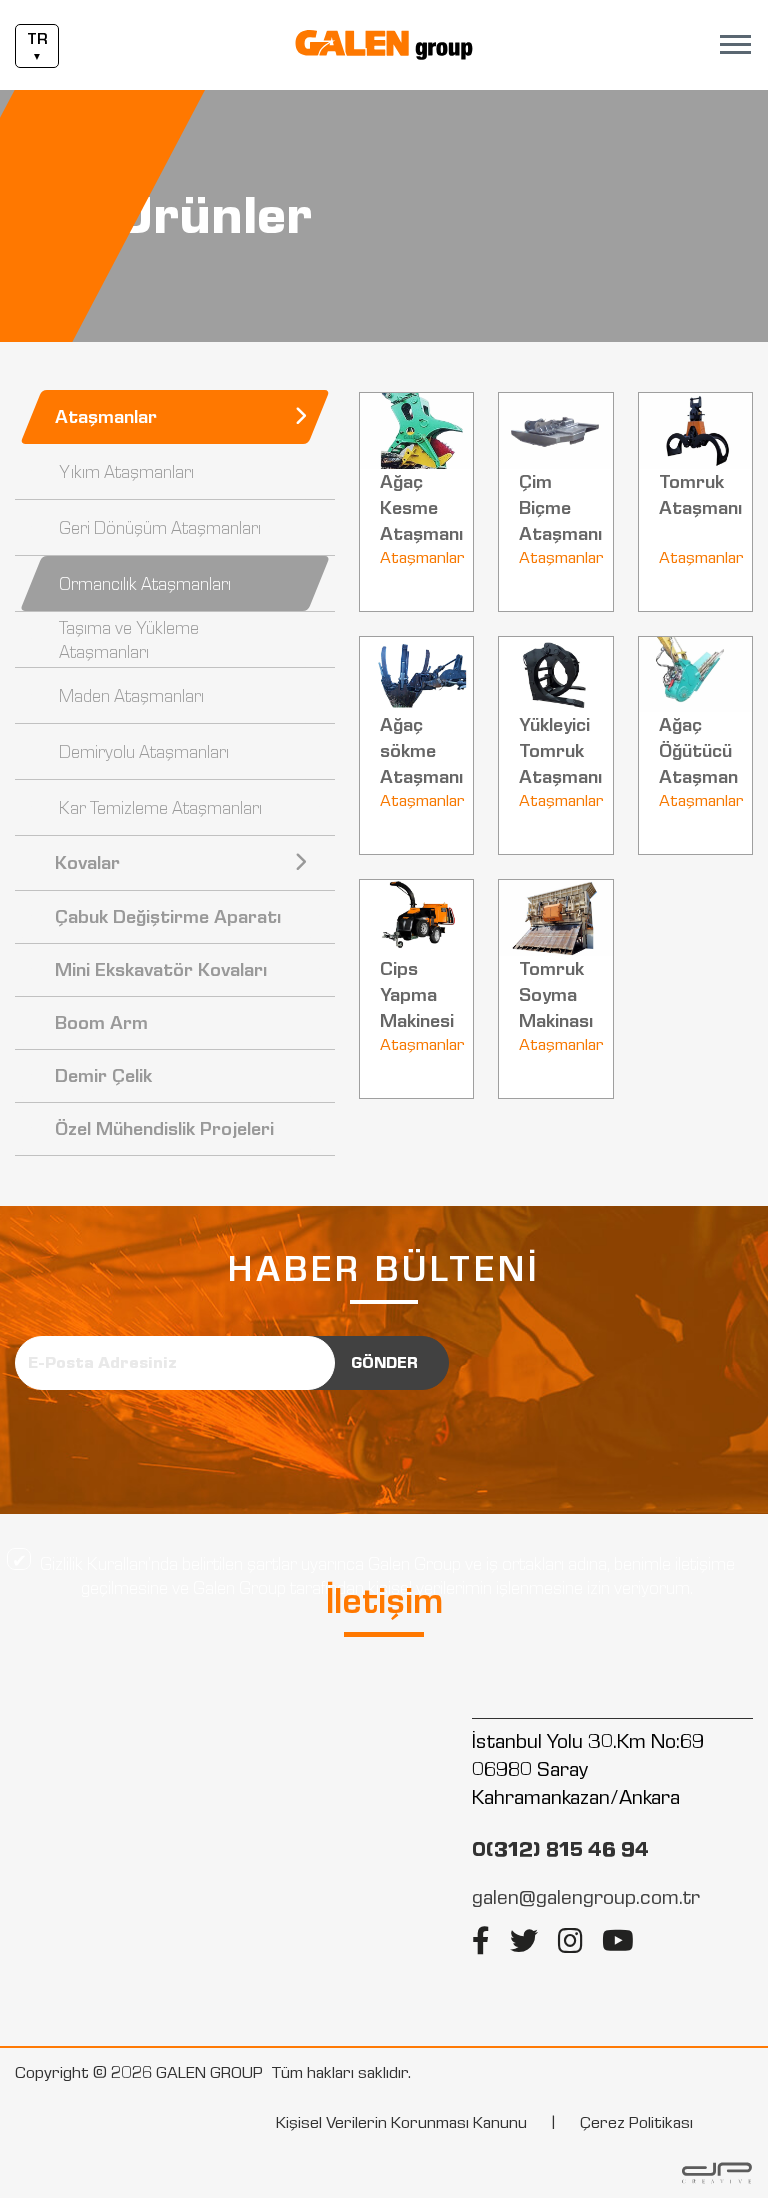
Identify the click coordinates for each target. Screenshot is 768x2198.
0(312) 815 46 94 (560, 1849)
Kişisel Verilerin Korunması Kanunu (401, 2122)
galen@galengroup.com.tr (586, 1897)
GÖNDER (384, 1363)
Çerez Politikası (636, 2122)
